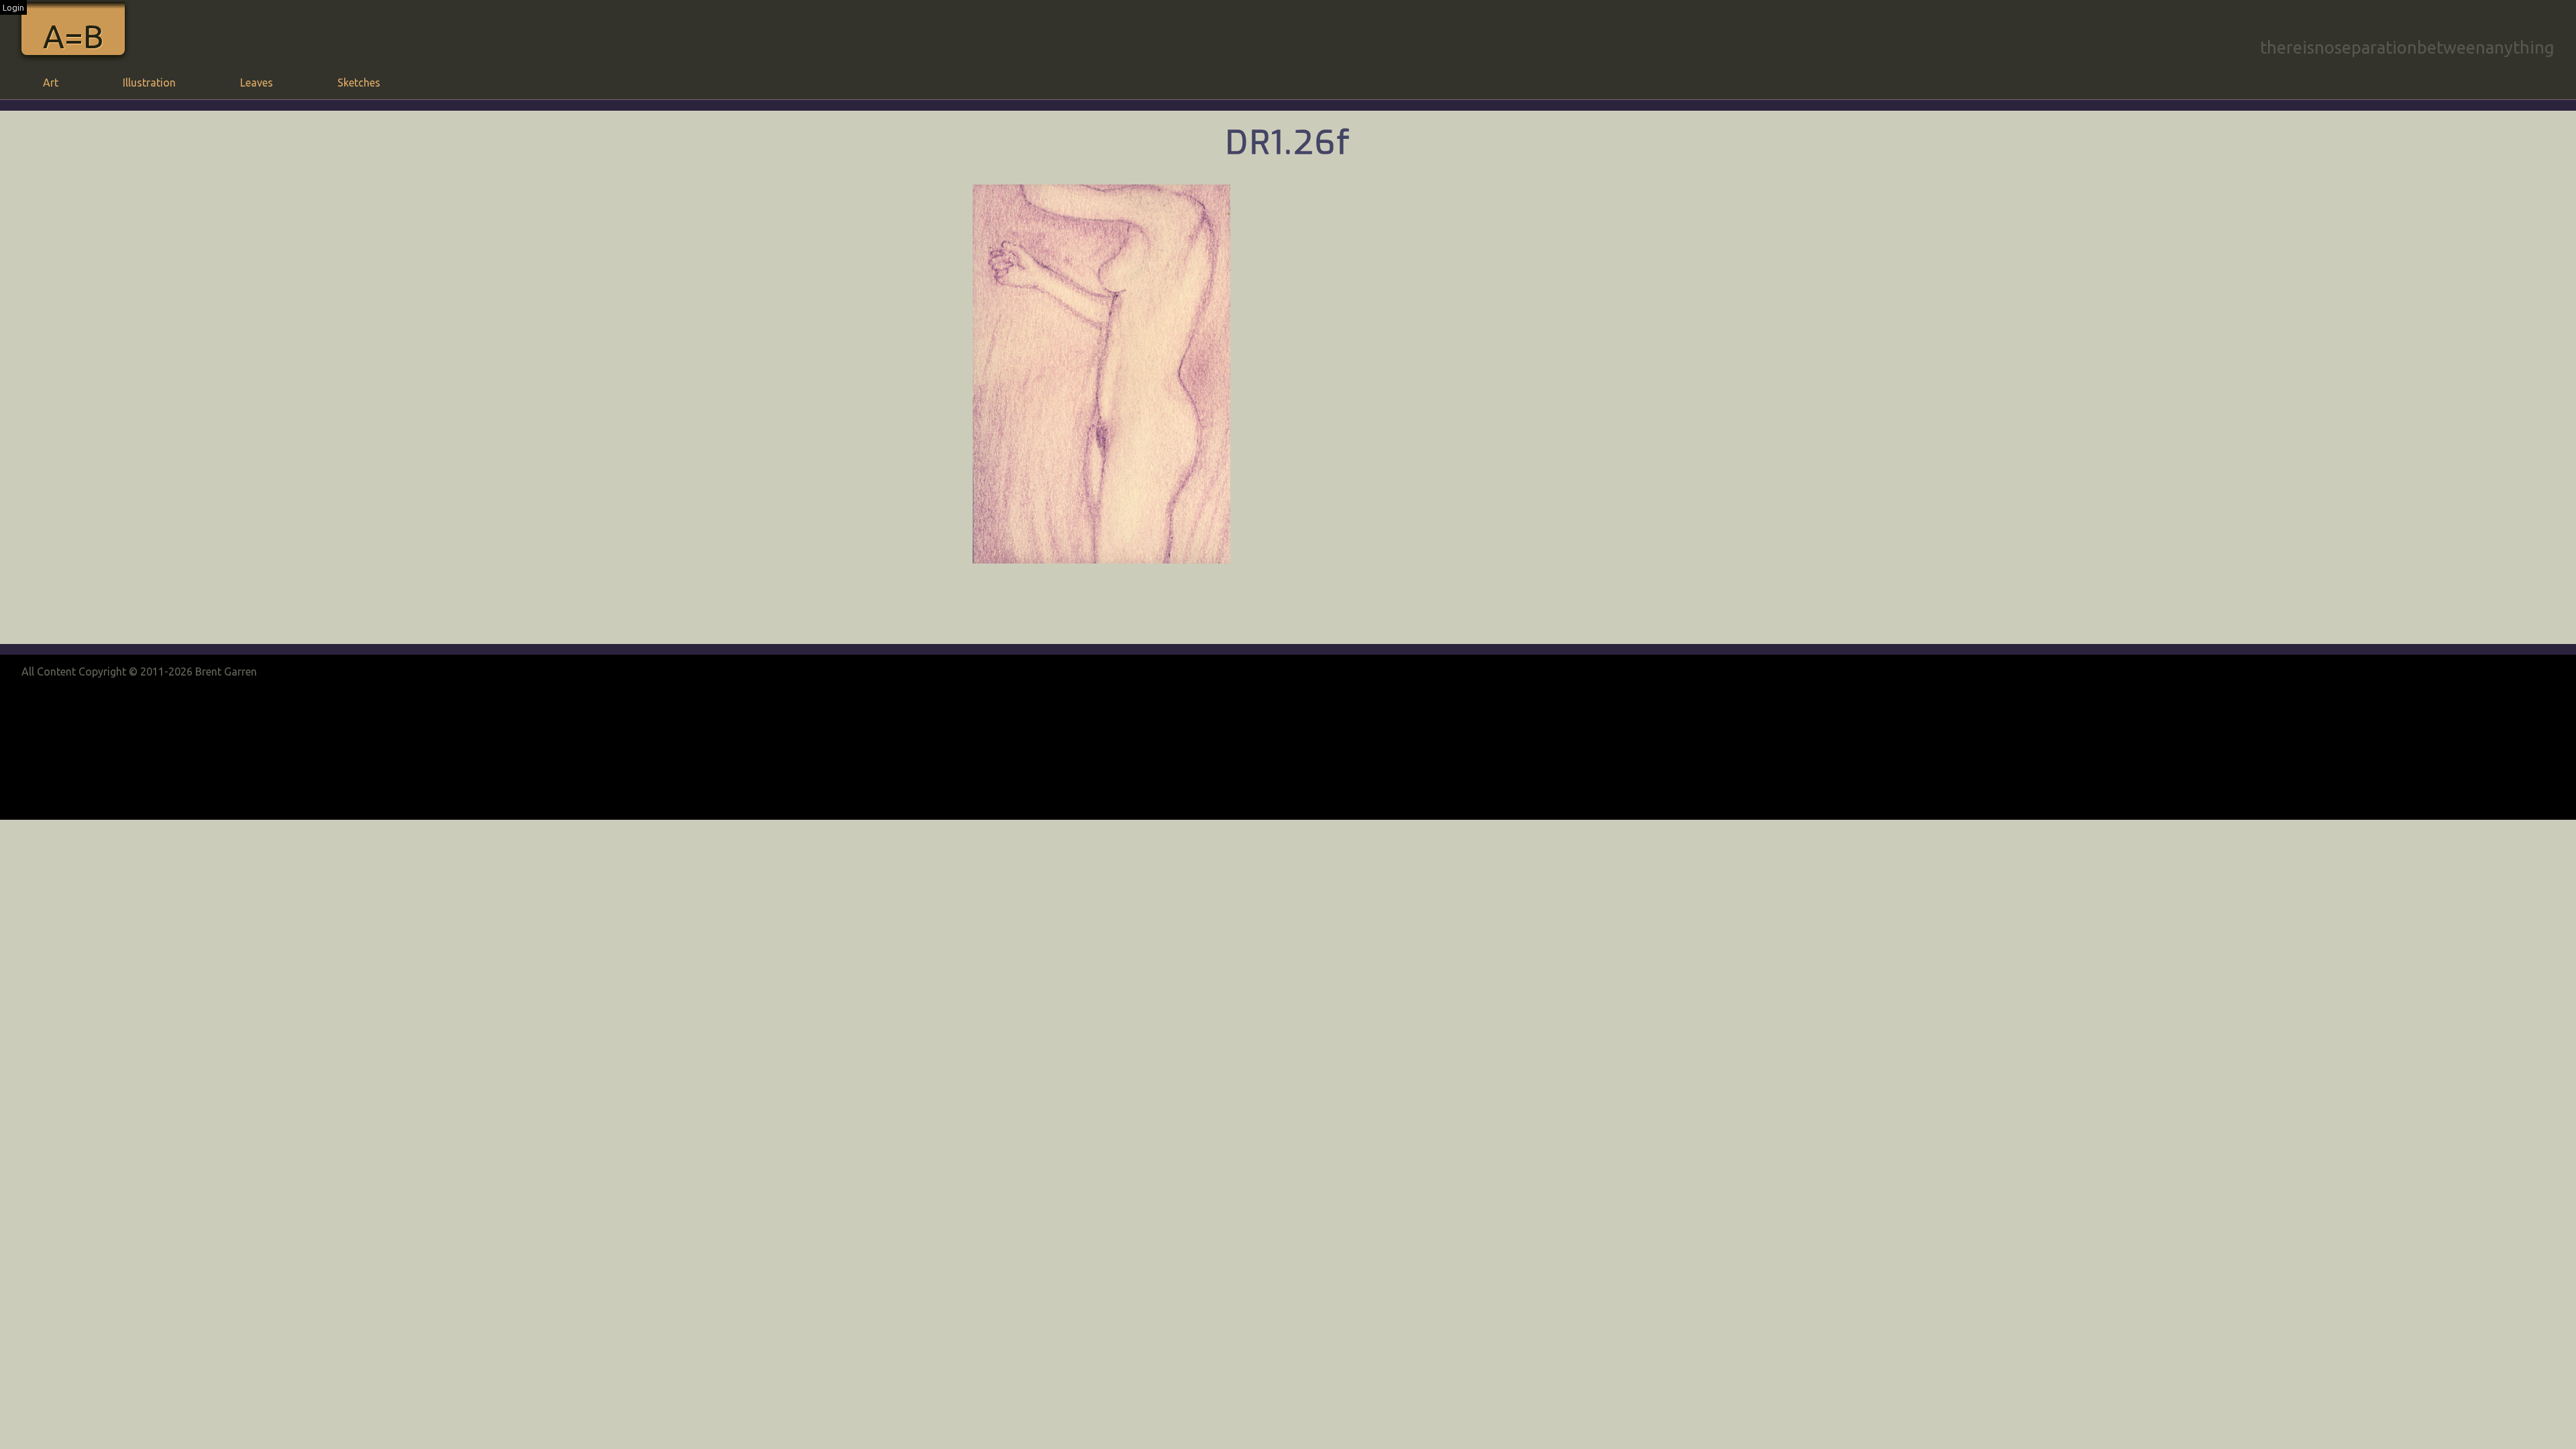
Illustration (149, 83)
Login (13, 7)
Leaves (257, 83)
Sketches (359, 83)
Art (51, 83)
